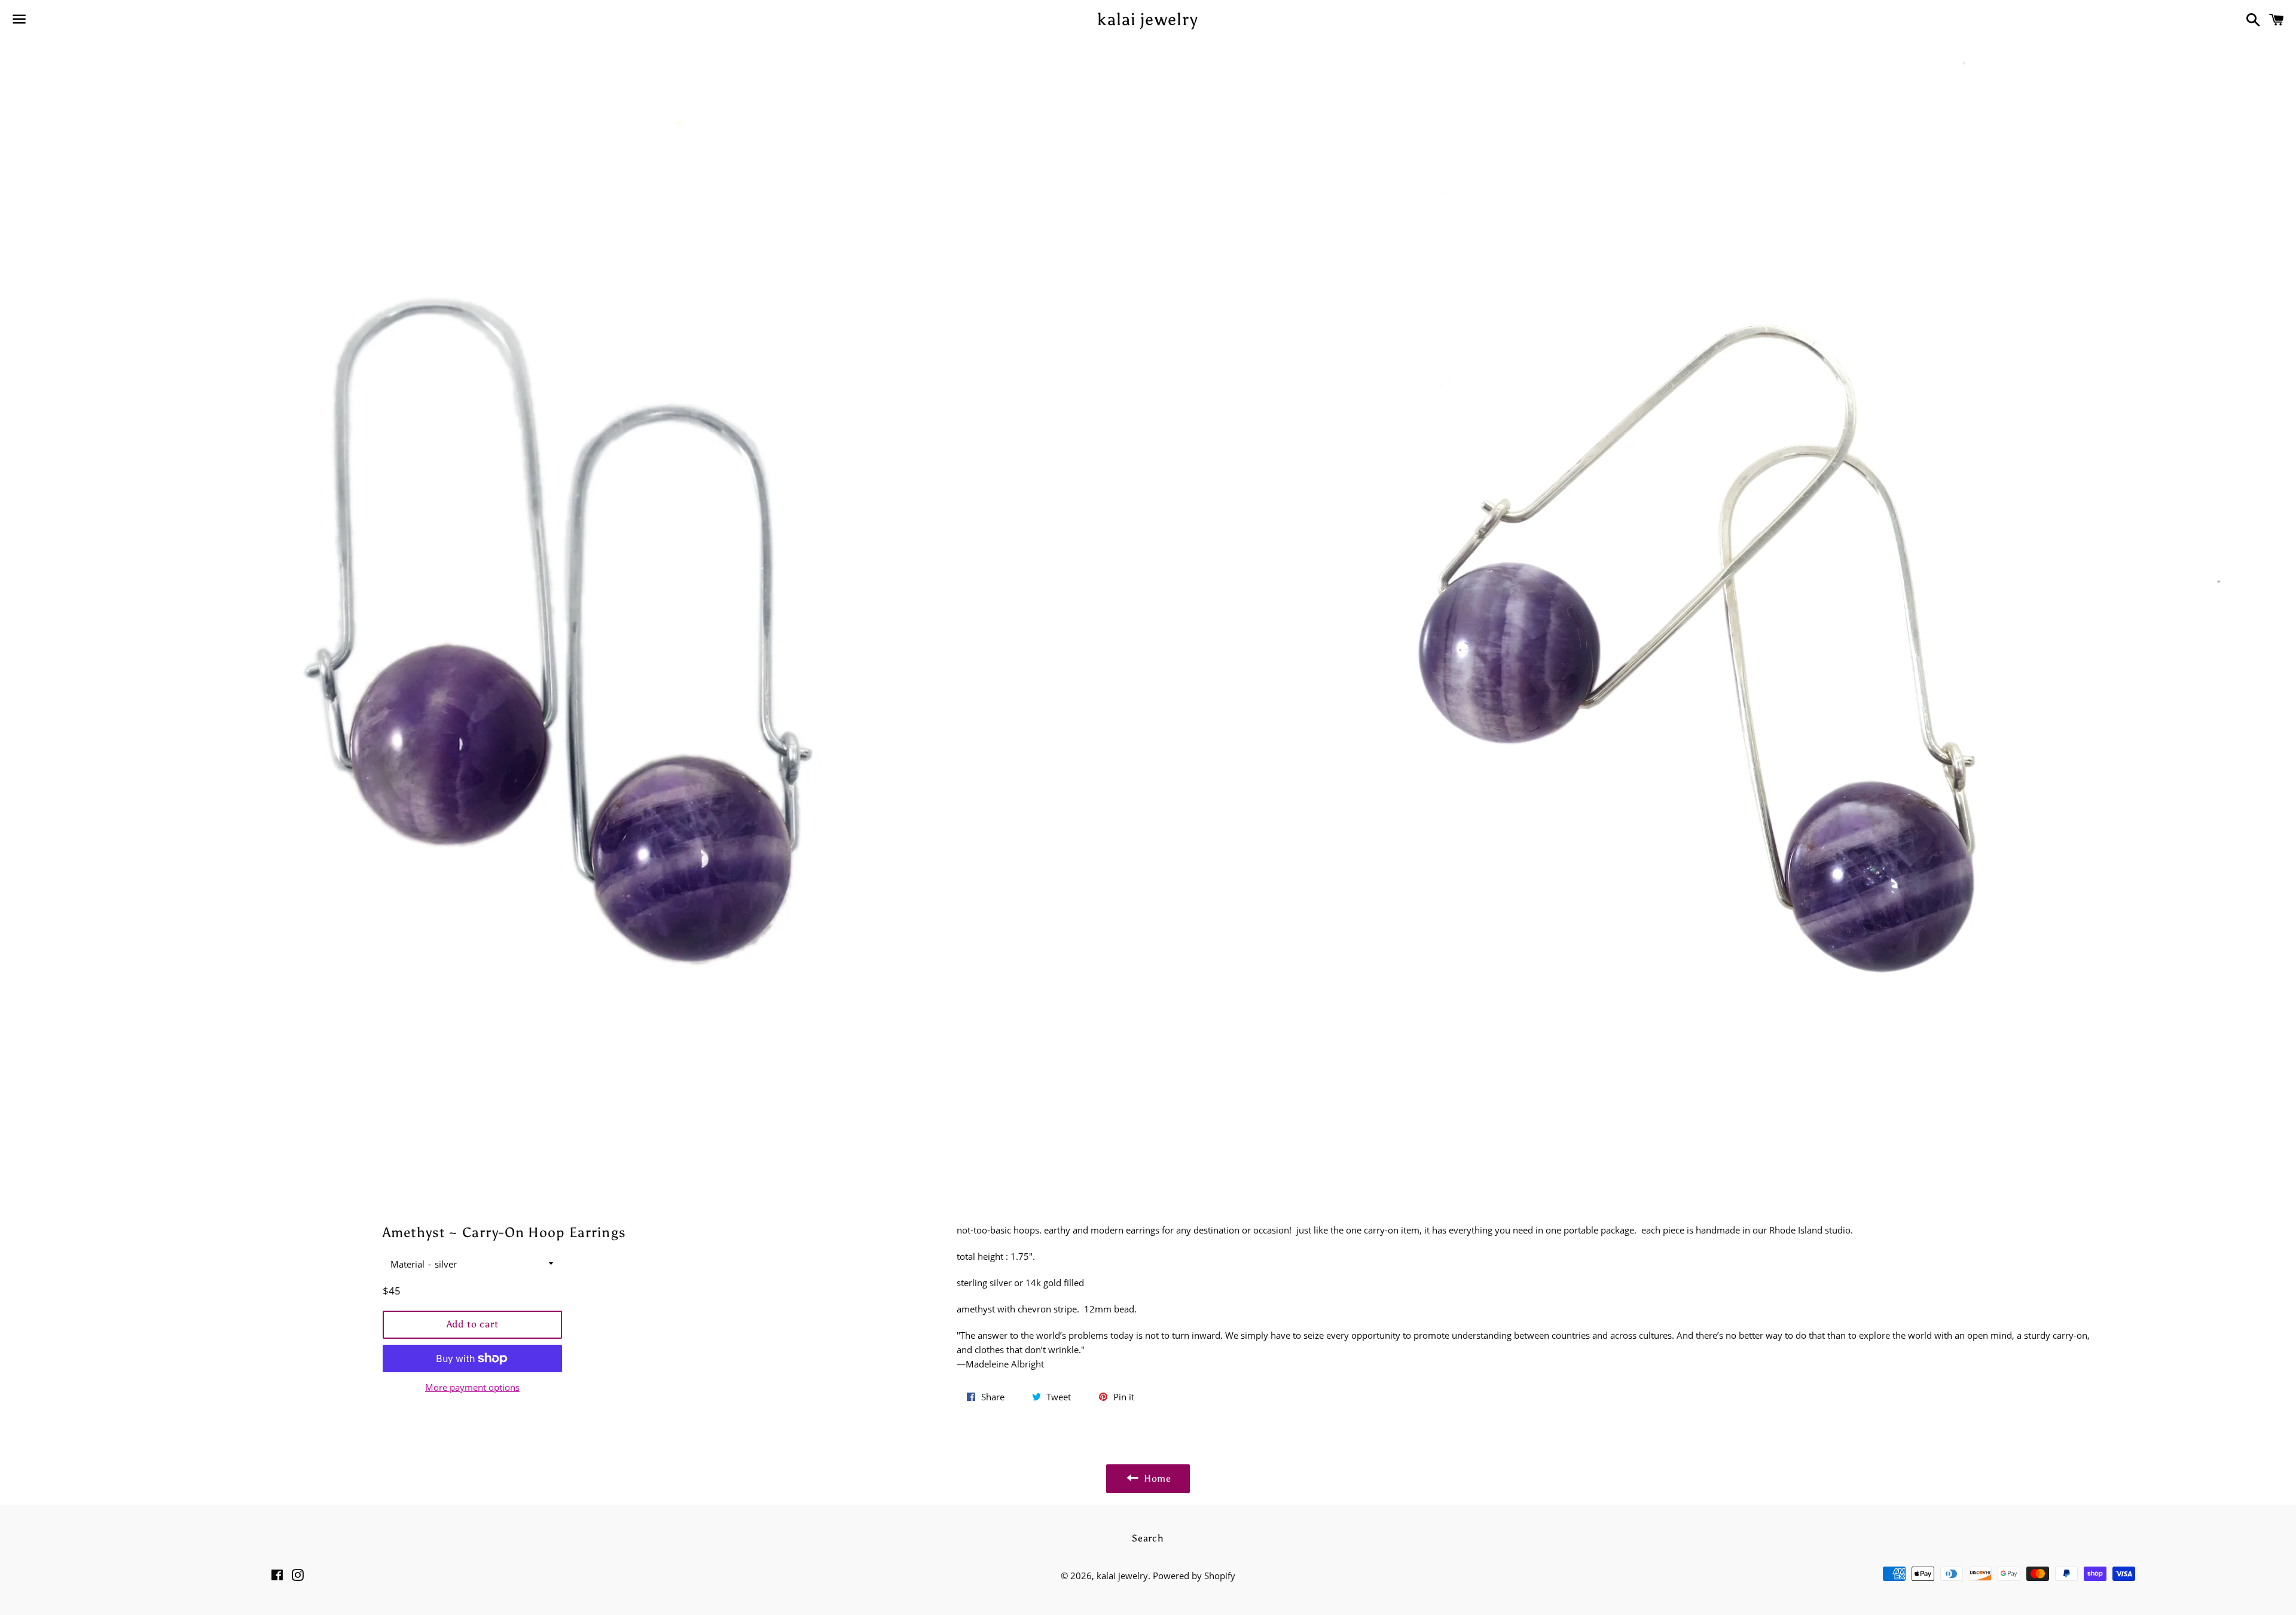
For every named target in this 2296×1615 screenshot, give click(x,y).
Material (407, 1264)
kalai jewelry (1148, 19)
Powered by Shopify (1194, 1576)
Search (1148, 1538)
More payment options (472, 1387)
